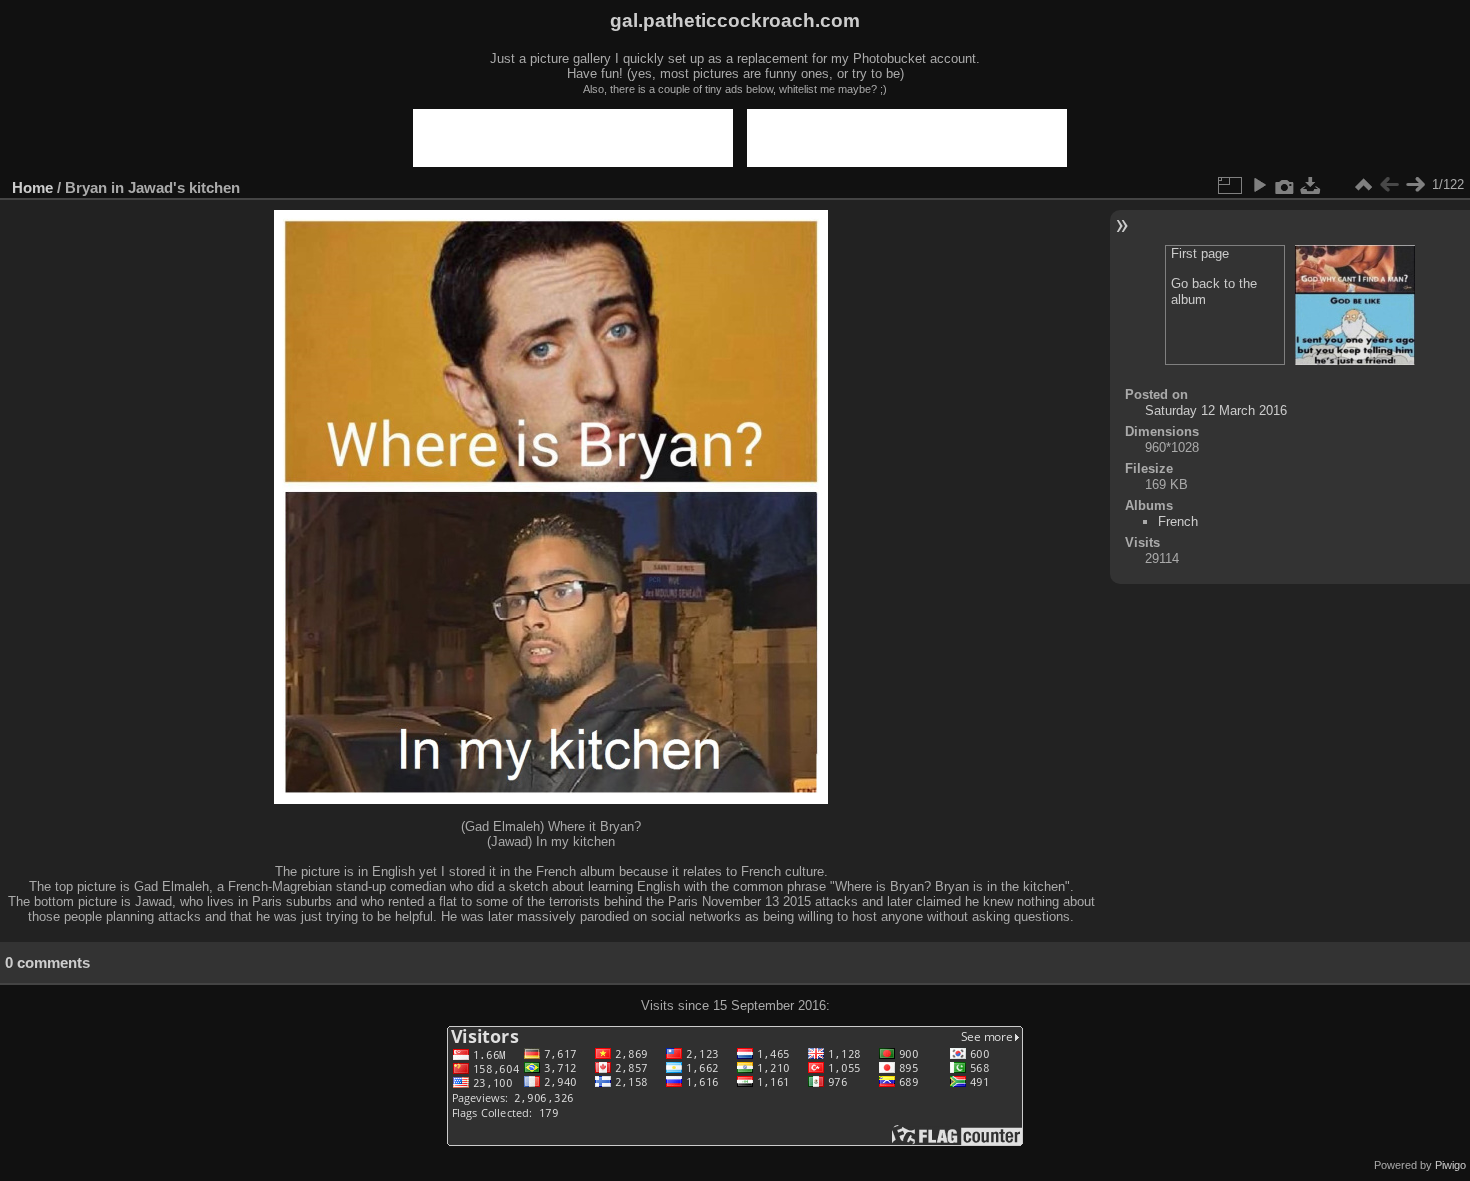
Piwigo (1450, 1165)
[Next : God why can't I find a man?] (1415, 185)
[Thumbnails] (1363, 185)
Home (32, 187)
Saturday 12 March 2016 (1216, 410)
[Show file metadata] (1285, 185)
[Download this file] (1311, 185)
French (1178, 521)
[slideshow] (1259, 185)
